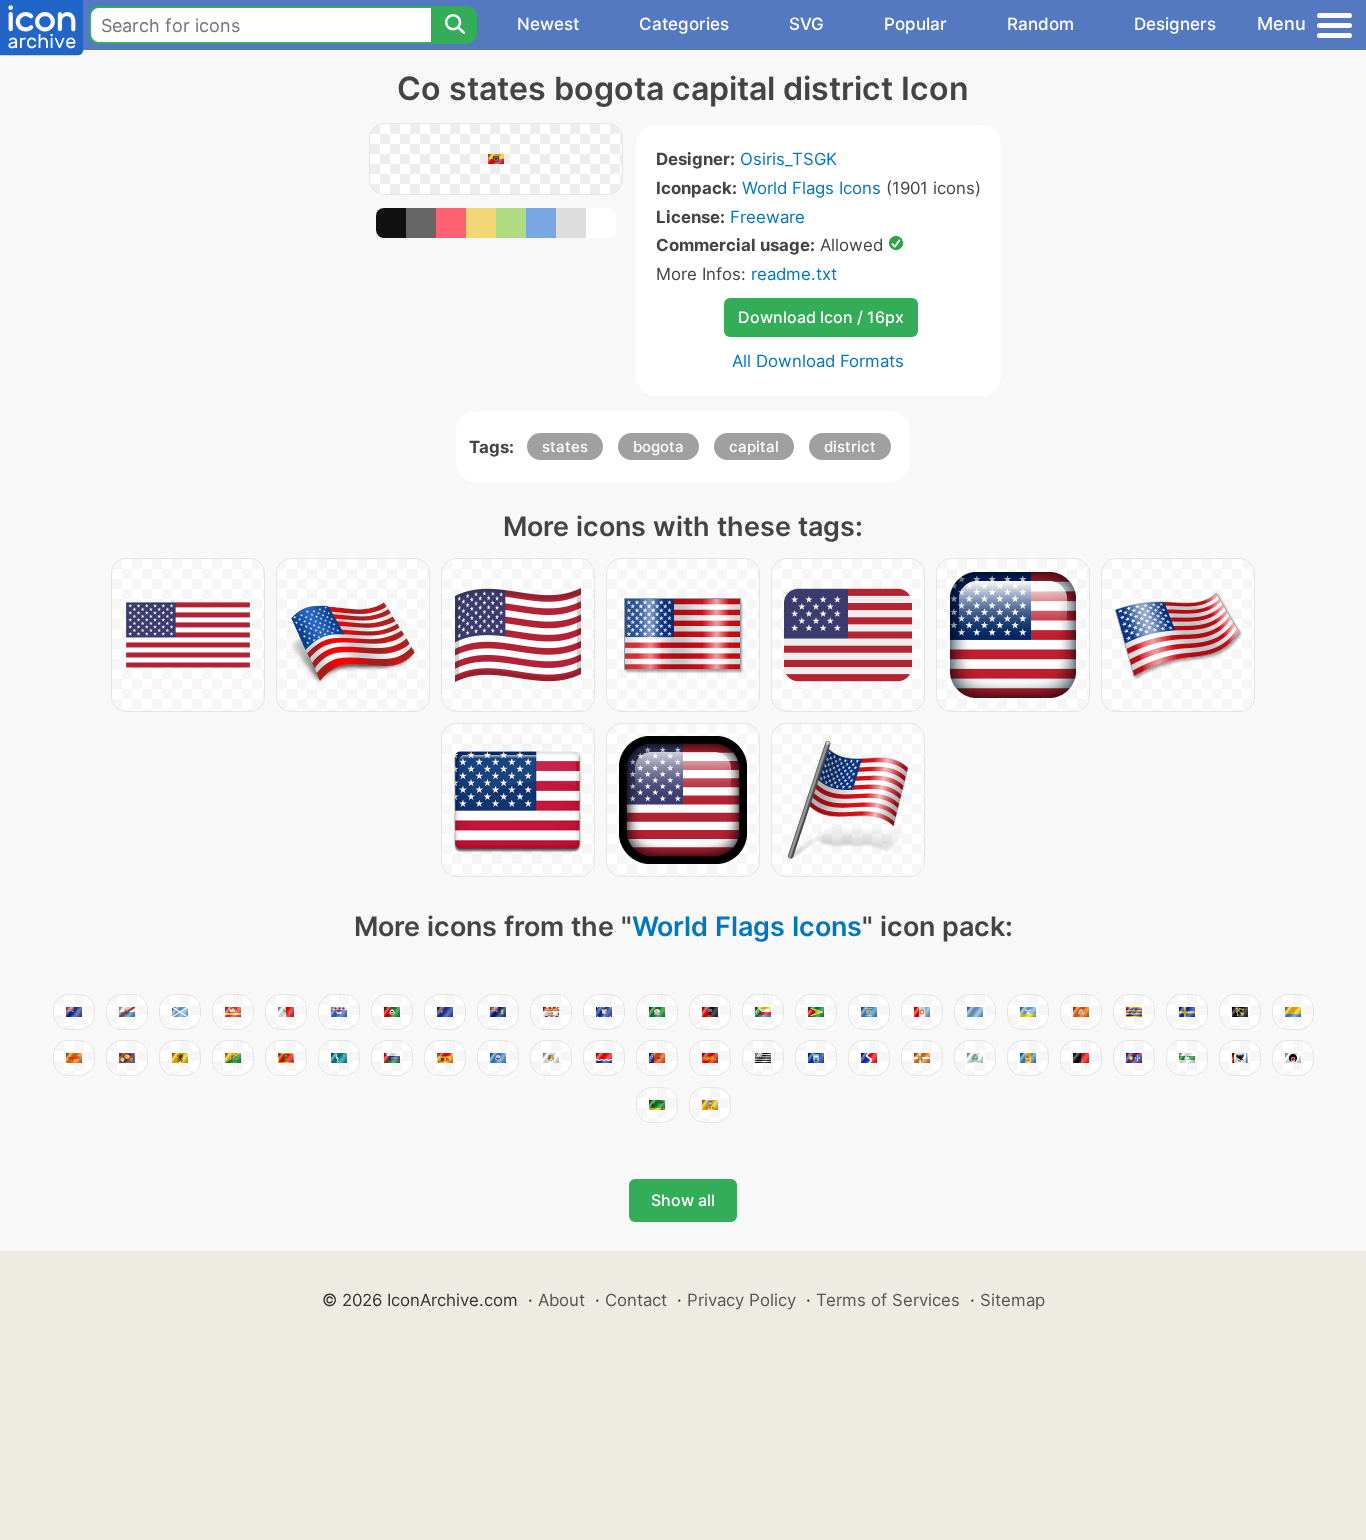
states (565, 446)
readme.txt (794, 274)
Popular (915, 24)
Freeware (767, 217)
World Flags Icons (811, 188)
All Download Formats (818, 361)
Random (1040, 24)
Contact (636, 1300)
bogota (658, 446)
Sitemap (1012, 1300)
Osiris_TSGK (788, 159)
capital (754, 446)
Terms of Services (888, 1300)
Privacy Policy (741, 1300)
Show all (683, 1200)
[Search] (454, 25)
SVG (806, 24)
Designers (1175, 24)
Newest (548, 24)
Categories (684, 24)
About (561, 1300)
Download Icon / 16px (821, 317)
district (850, 446)
